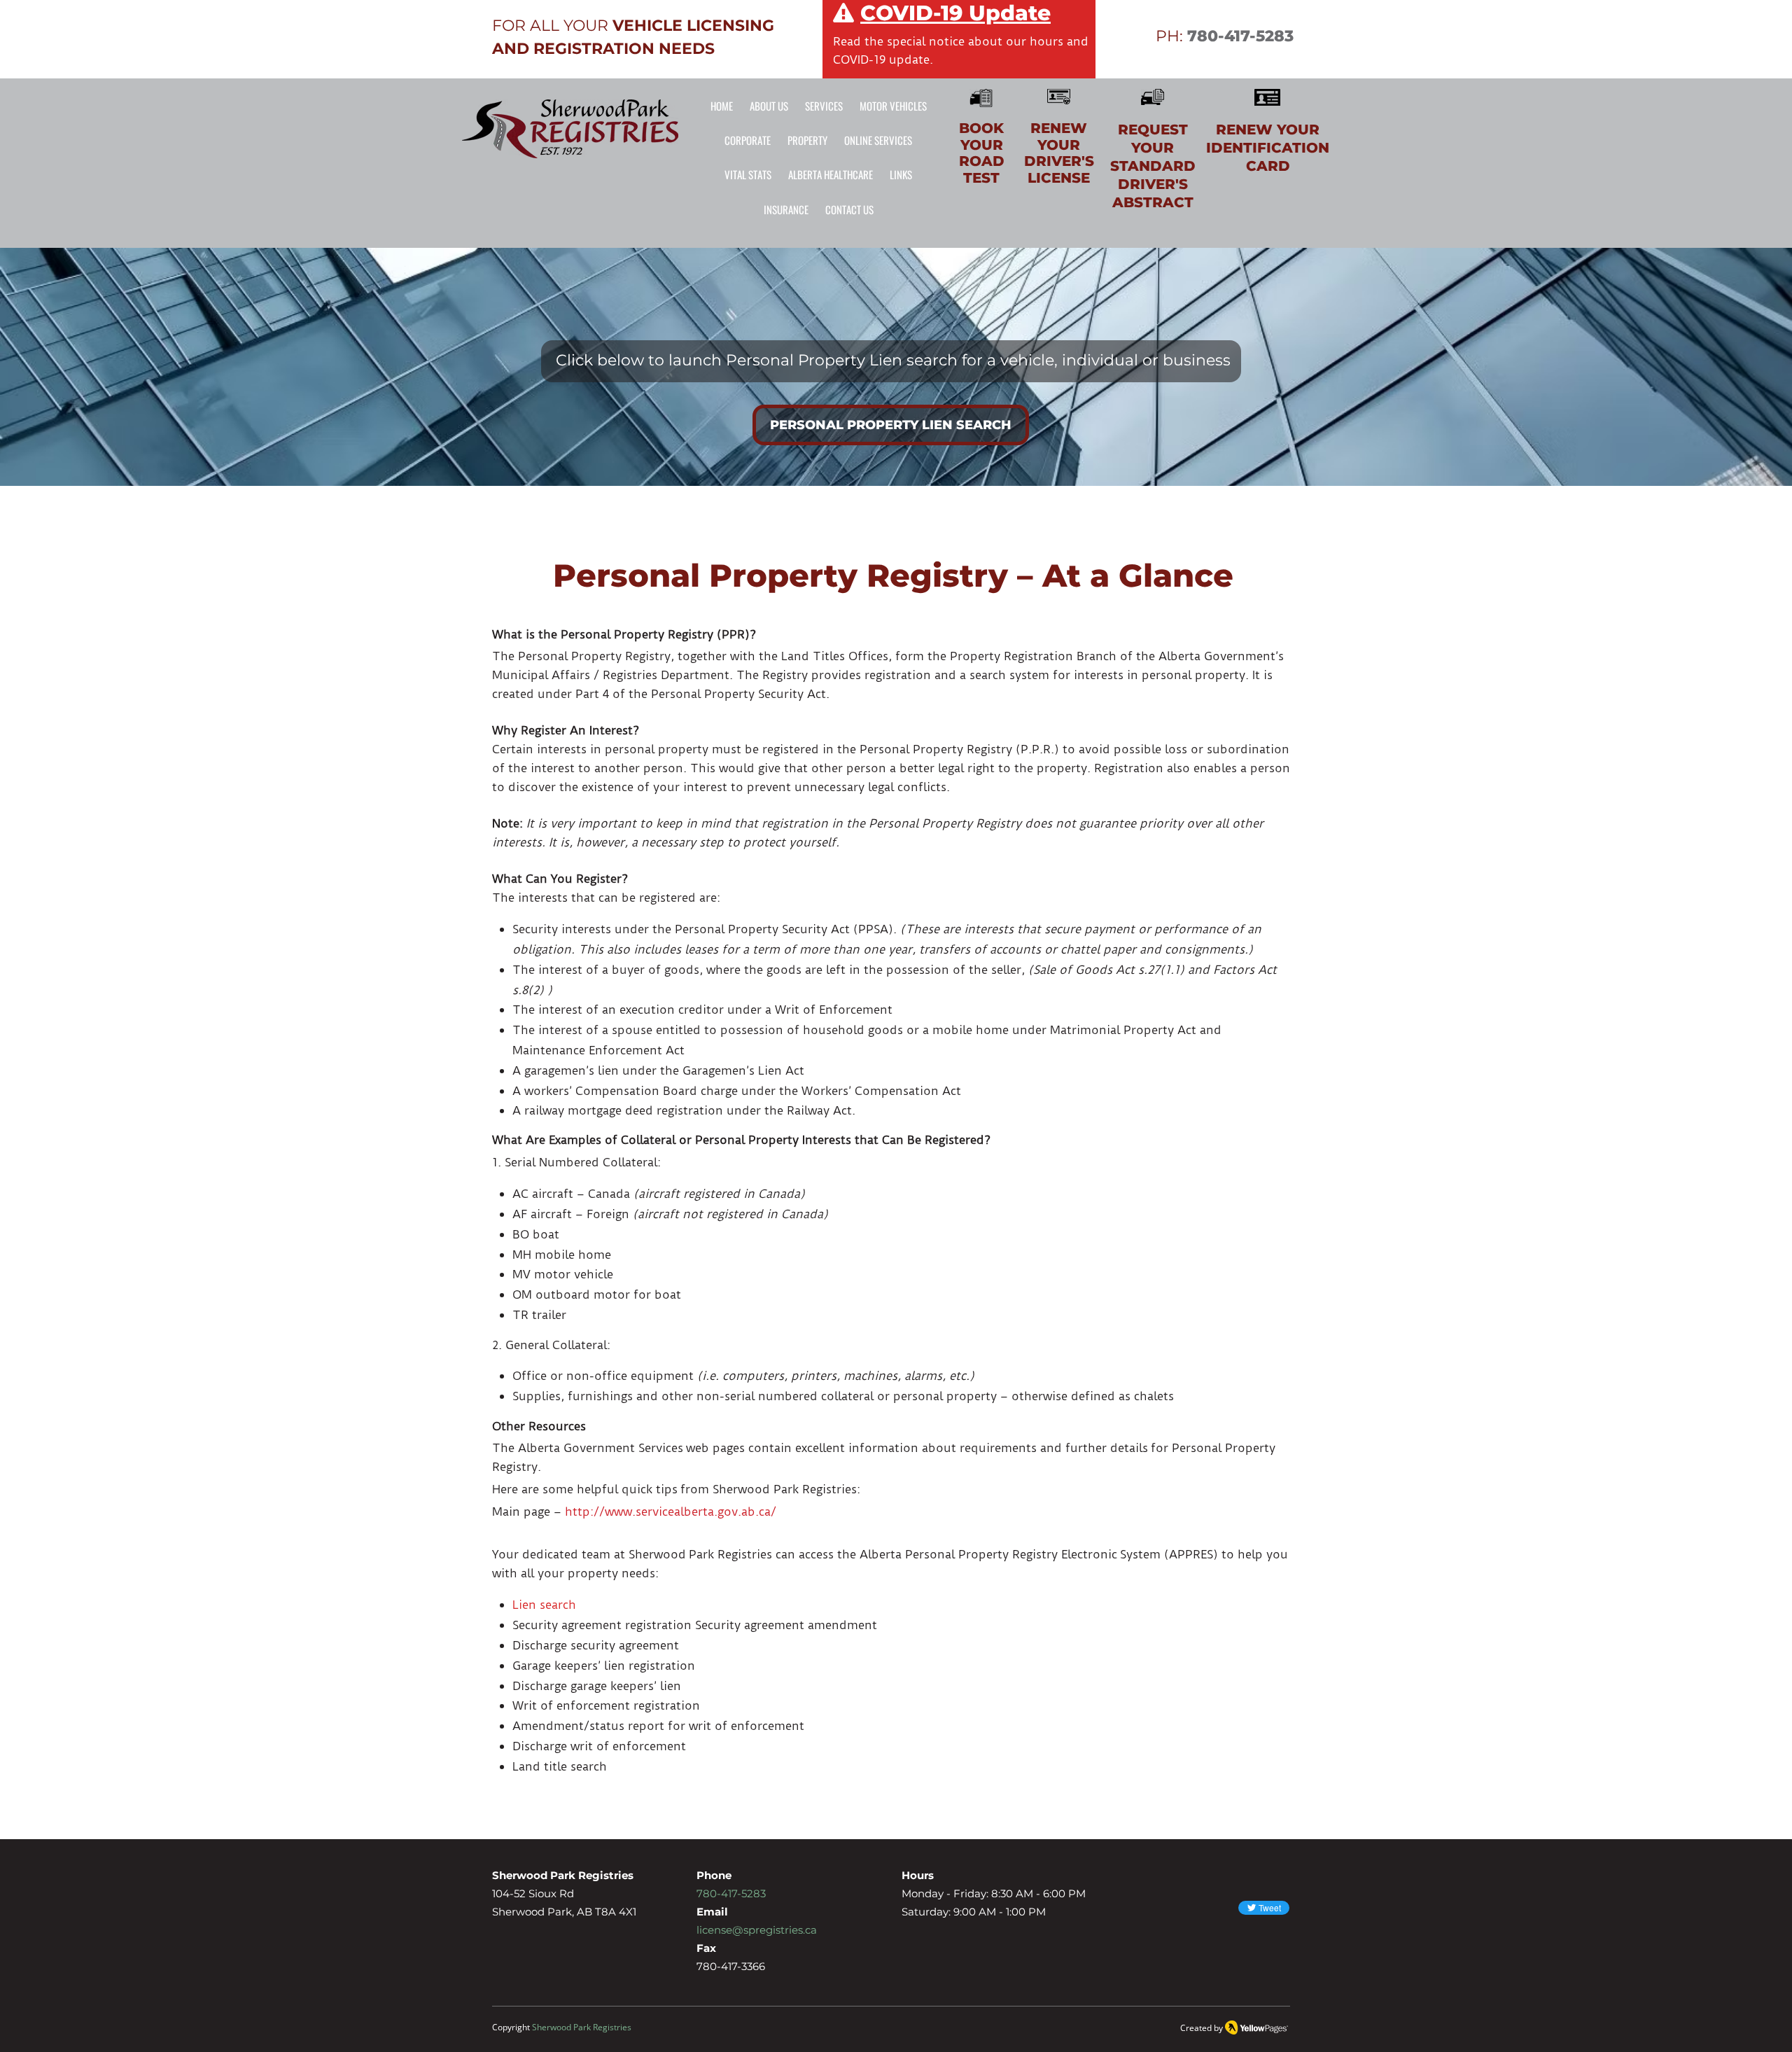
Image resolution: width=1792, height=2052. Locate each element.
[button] (893, 106)
